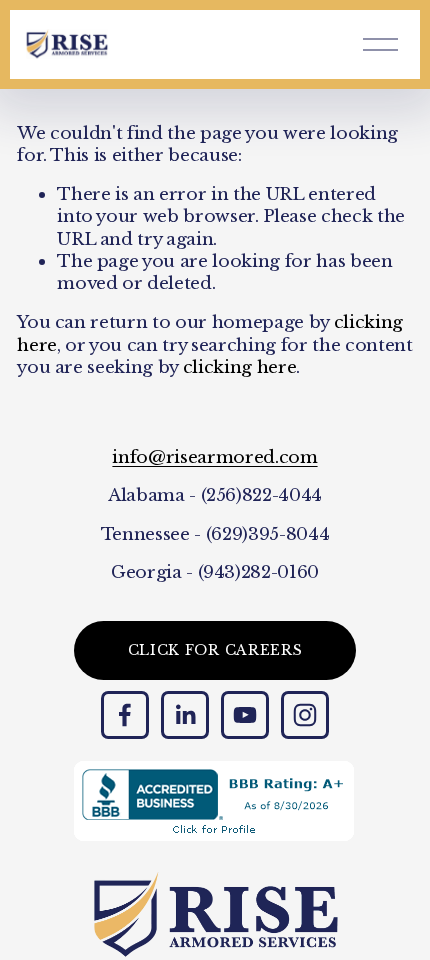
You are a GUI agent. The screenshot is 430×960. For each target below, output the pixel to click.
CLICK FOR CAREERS (215, 650)
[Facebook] (125, 715)
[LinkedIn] (185, 715)
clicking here (240, 367)
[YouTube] (245, 715)
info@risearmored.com (214, 457)
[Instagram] (305, 715)
